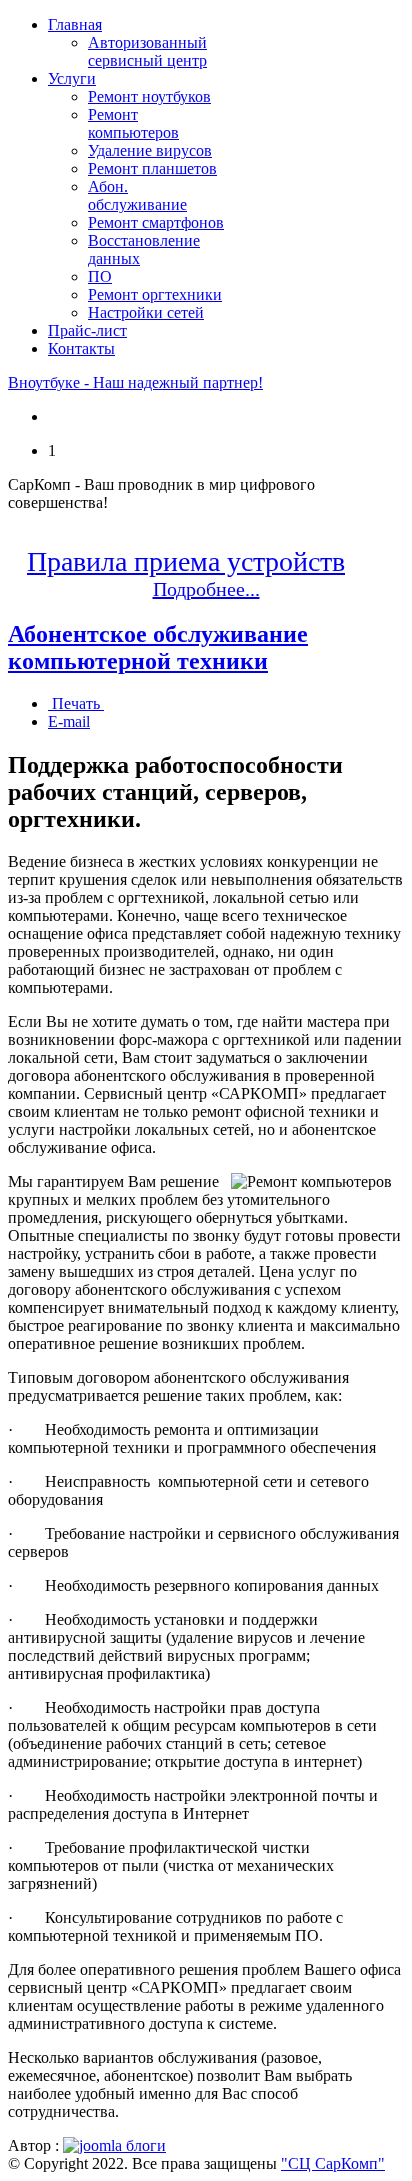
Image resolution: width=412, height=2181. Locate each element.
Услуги (72, 78)
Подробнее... (206, 589)
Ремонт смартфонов (156, 222)
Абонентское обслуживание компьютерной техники (158, 647)
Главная (75, 24)
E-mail (69, 721)
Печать (76, 703)
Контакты (81, 348)
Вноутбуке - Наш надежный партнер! (135, 382)
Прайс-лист (87, 330)
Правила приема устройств (186, 561)
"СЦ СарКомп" (333, 2163)
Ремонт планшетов (152, 168)
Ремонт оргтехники (155, 294)
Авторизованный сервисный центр (147, 51)
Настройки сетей (146, 312)
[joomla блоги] (114, 2145)
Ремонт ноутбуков (149, 96)
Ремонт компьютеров (133, 123)
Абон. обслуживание (137, 195)
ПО (100, 276)
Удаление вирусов (150, 150)
